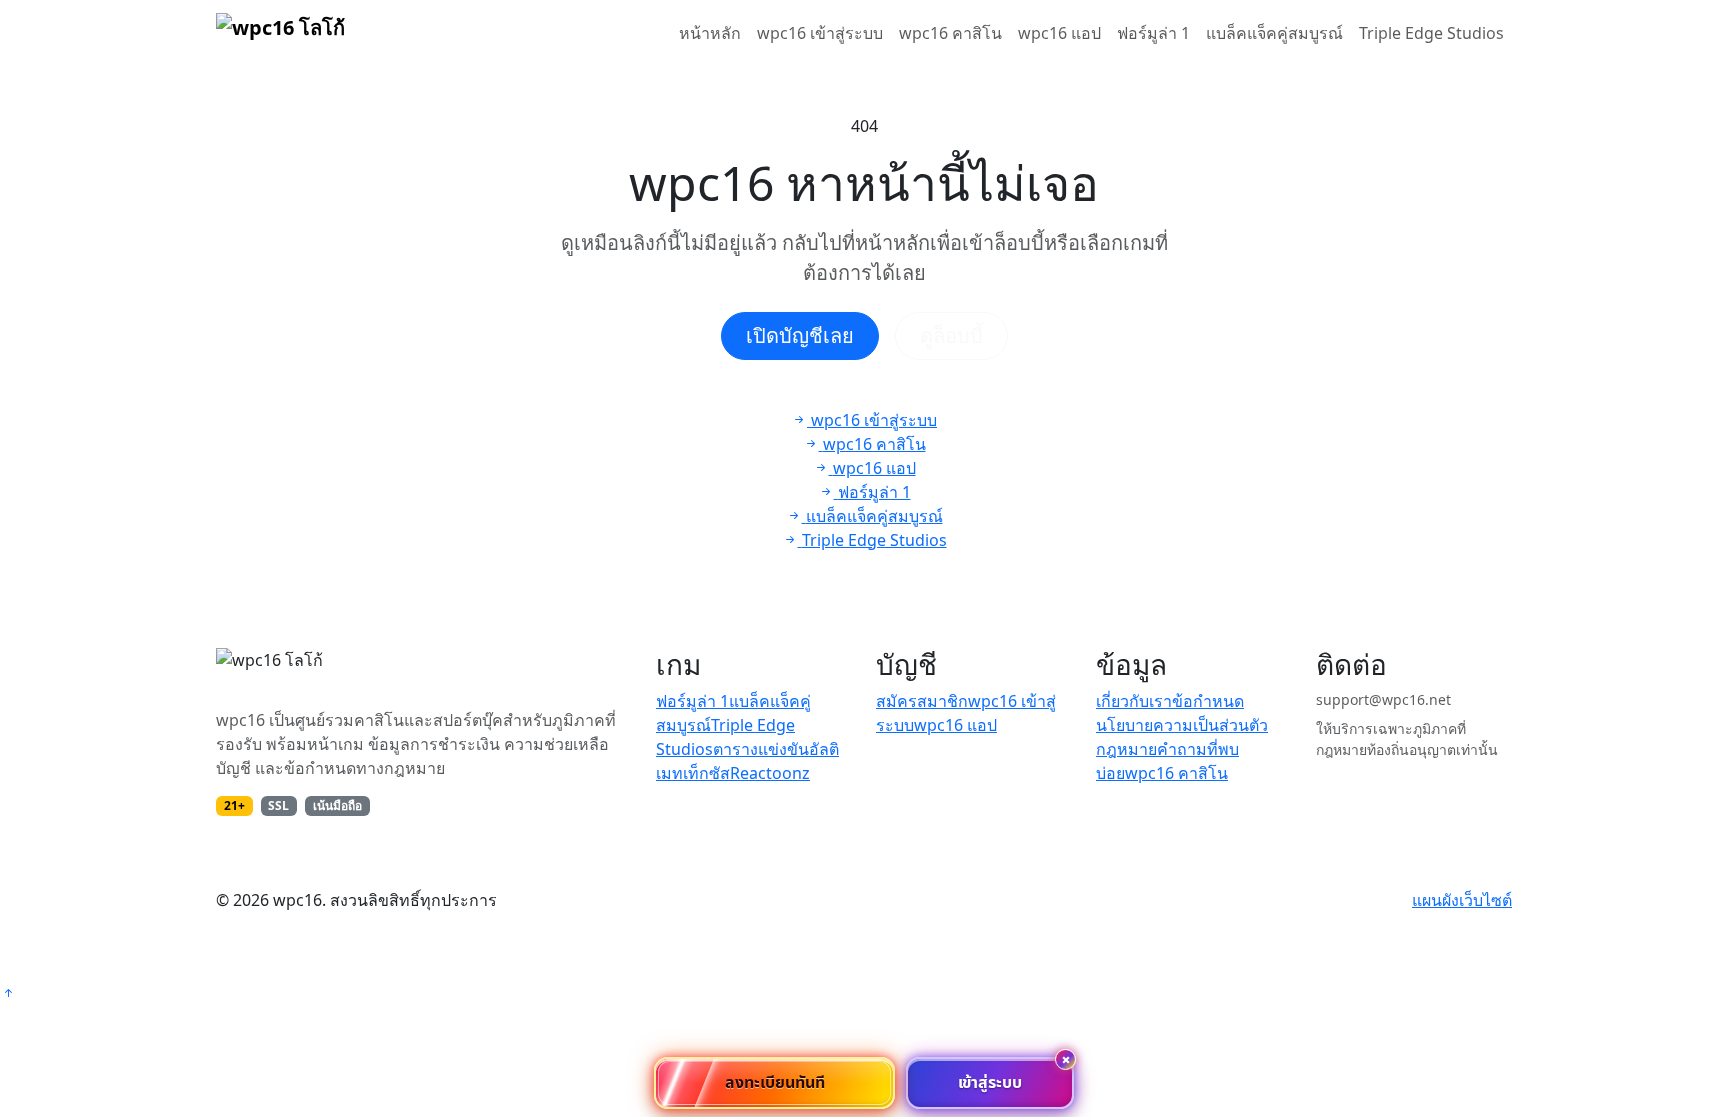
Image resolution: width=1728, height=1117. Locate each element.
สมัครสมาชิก (922, 701)
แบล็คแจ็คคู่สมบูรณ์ (1274, 33)
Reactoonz (770, 773)
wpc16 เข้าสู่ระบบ (820, 33)
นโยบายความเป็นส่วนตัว (1182, 725)
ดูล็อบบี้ (951, 335)
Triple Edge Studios (1431, 33)
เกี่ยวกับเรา (1134, 701)
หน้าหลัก (710, 33)
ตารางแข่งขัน (761, 749)
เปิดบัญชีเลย (800, 335)
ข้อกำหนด (1208, 701)
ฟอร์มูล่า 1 (1153, 33)
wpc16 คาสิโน (950, 33)
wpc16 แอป (1059, 33)
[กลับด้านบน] (8, 993)
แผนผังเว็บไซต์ (1462, 900)
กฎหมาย (1126, 749)
